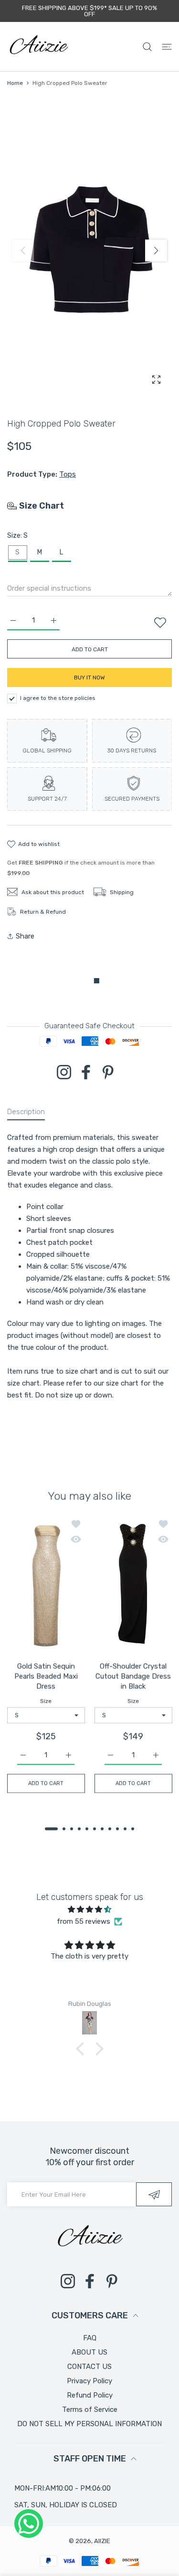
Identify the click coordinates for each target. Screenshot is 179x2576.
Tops (68, 474)
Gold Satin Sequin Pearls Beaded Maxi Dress (46, 1676)
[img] (89, 1909)
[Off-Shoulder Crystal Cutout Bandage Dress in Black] (133, 1584)
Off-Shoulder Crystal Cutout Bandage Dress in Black (133, 1676)
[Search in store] (147, 47)
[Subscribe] (154, 2194)
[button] (156, 250)
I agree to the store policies (58, 698)
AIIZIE (102, 2541)
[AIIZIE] (38, 47)
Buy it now (89, 678)
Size (46, 1701)
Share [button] (25, 936)
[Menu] (167, 47)
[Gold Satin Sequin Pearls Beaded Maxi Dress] (46, 1584)
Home (15, 83)
